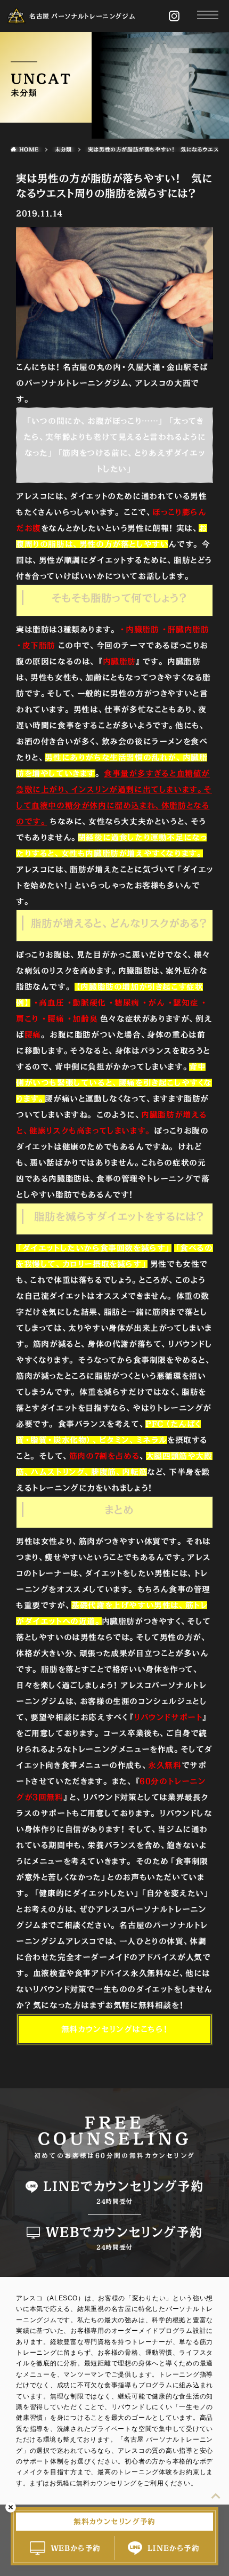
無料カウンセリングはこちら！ (114, 2029)
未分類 (63, 149)
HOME (29, 149)
